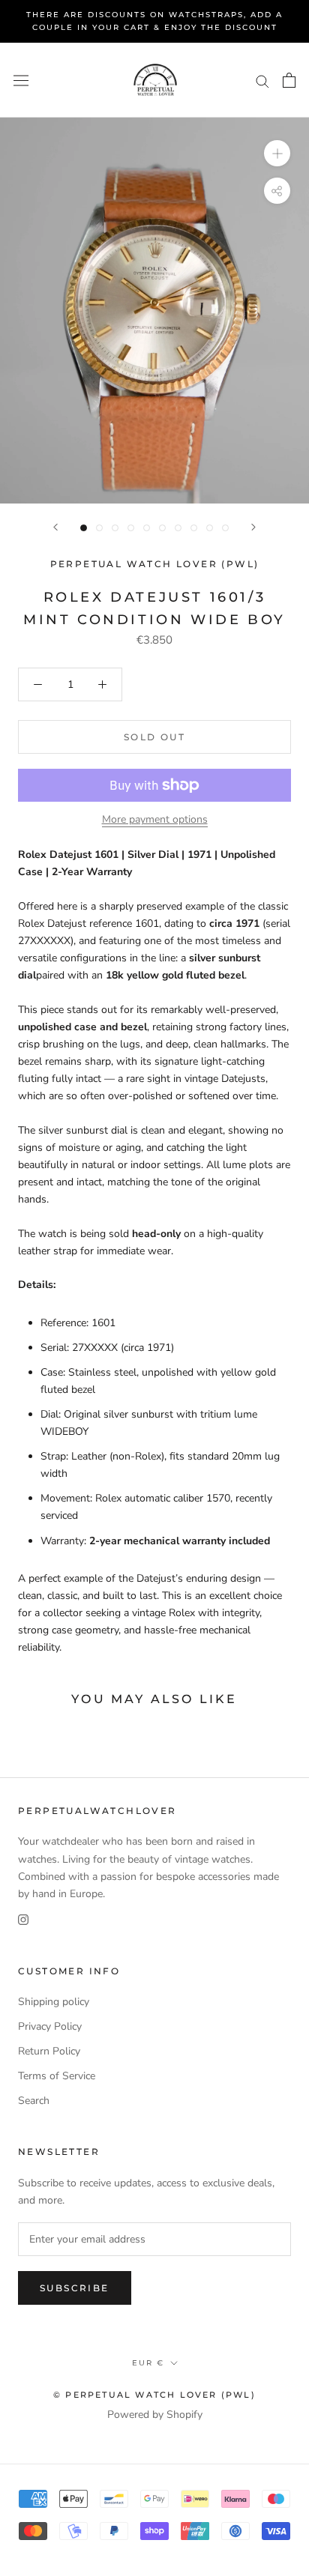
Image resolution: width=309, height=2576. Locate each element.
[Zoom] (277, 153)
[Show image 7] (178, 528)
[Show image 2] (99, 528)
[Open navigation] (21, 80)
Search (34, 2101)
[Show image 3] (115, 528)
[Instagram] (23, 1919)
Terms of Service (57, 2076)
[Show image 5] (147, 528)
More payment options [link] (155, 819)
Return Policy (49, 2051)
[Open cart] (289, 80)
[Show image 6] (162, 528)
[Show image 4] (131, 528)
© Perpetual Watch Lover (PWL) (154, 2395)
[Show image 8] (194, 528)
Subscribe (75, 2288)
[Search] (262, 81)
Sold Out (154, 737)
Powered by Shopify (155, 2415)
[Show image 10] (225, 528)
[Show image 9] (210, 528)
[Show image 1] (84, 528)
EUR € (148, 2363)
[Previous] (55, 527)
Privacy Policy (50, 2026)
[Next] (253, 527)
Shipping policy (54, 2002)
